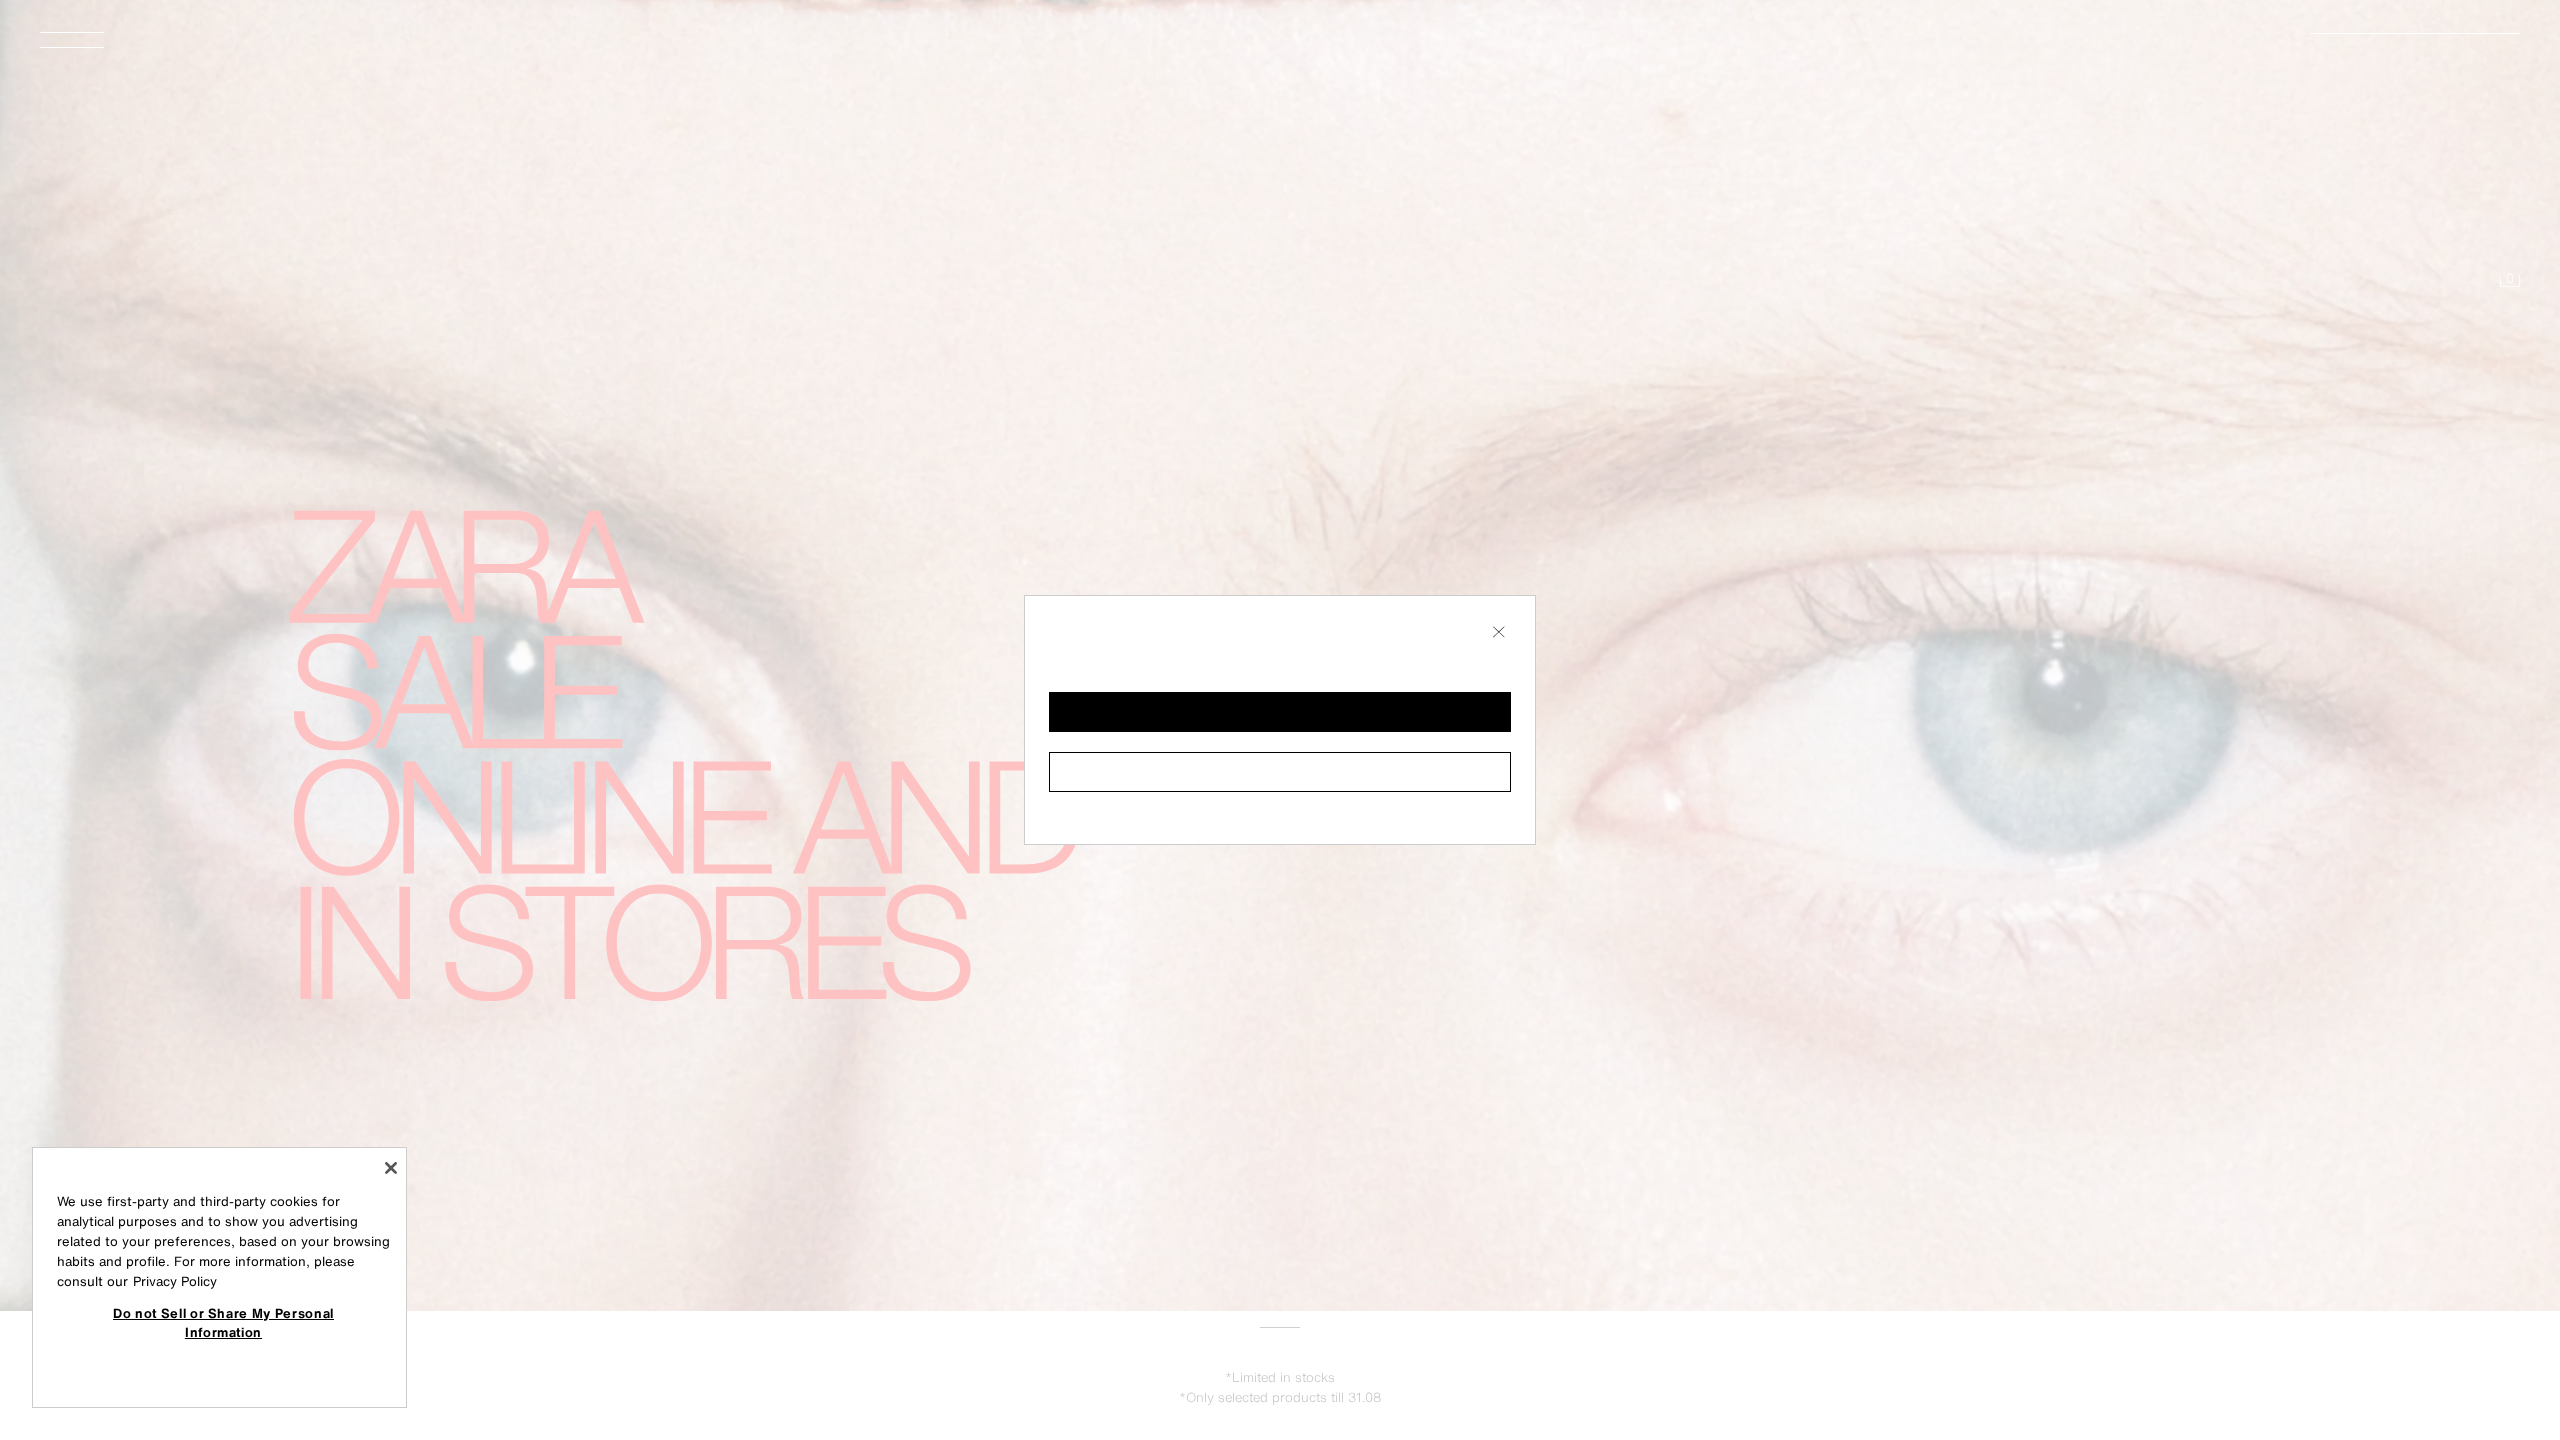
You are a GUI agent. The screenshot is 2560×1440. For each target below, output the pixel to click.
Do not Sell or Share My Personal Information (223, 1322)
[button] (1280, 712)
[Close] (391, 1168)
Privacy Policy (175, 1281)
